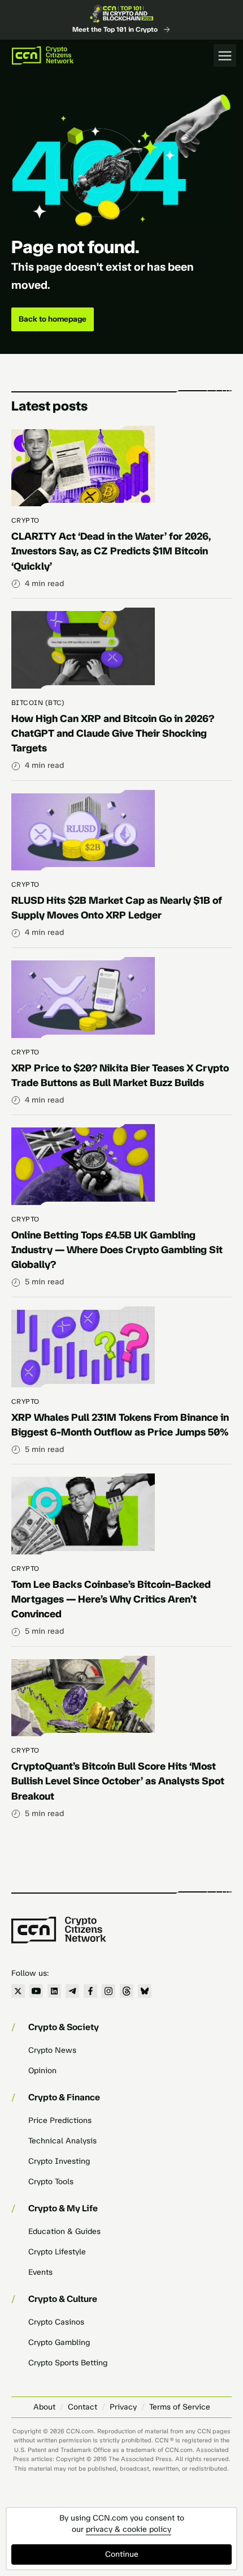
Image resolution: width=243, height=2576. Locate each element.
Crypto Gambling (59, 2342)
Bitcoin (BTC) (38, 703)
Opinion (42, 2071)
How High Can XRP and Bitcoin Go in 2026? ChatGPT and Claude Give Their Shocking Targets (113, 733)
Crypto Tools (51, 2182)
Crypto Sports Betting (68, 2363)
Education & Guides (64, 2231)
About (44, 2407)
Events (40, 2272)
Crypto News (52, 2050)
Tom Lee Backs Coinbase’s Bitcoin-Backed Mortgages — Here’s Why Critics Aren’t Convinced (111, 1599)
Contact (83, 2407)
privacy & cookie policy (129, 2529)
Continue (122, 2554)
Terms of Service (180, 2407)
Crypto (25, 520)
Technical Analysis (62, 2141)
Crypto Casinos (56, 2322)
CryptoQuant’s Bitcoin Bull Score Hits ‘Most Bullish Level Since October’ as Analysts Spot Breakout (118, 1781)
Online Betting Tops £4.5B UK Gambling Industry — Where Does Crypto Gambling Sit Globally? (117, 1250)
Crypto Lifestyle (57, 2252)
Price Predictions (60, 2120)
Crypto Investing (59, 2161)
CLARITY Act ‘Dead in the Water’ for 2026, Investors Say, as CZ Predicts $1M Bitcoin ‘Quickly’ (111, 551)
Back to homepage (53, 319)
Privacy (123, 2407)
